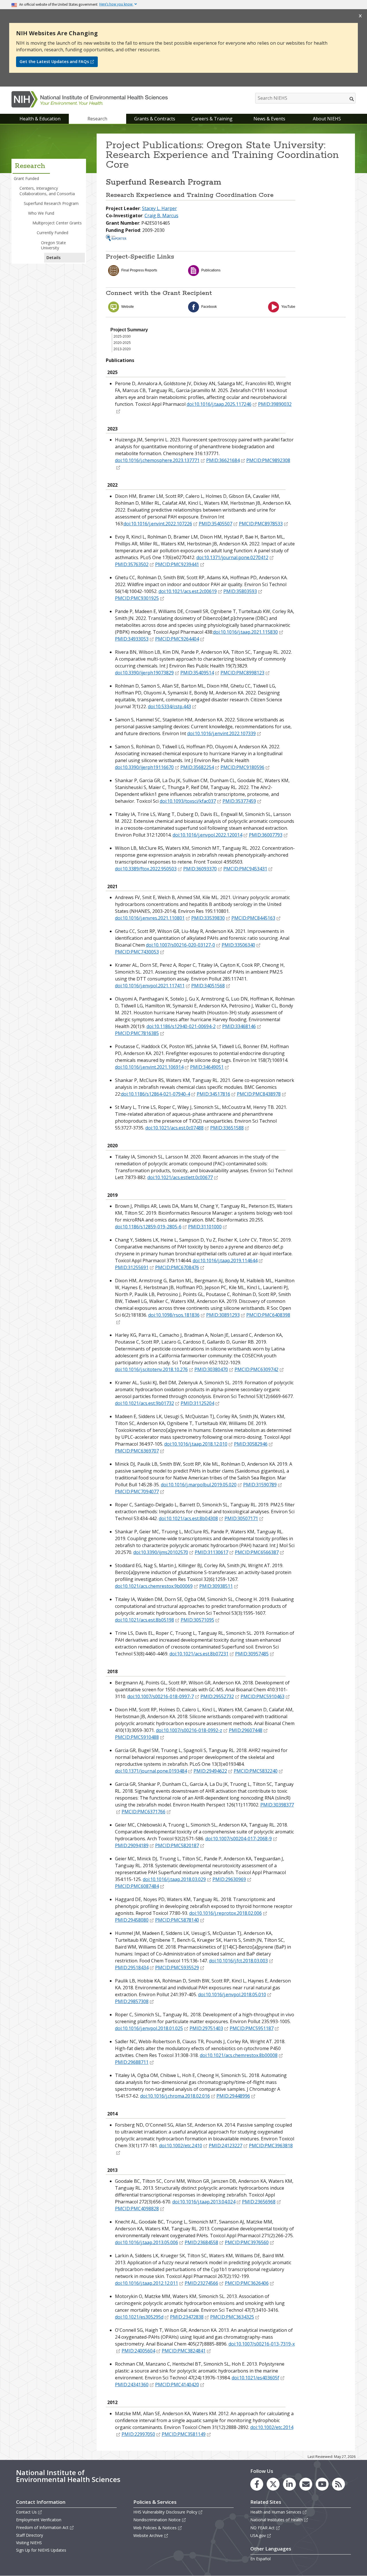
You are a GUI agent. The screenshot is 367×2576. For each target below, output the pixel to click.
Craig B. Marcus (161, 216)
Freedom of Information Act (42, 2527)
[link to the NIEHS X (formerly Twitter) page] (273, 2484)
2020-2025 (122, 343)
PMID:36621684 (223, 460)
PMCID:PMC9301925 (137, 598)
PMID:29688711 (132, 2062)
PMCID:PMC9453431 (245, 869)
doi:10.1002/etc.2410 (181, 2146)
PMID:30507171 (241, 1518)
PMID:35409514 (197, 673)
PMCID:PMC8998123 (242, 673)
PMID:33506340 (238, 945)
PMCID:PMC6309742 (256, 1369)
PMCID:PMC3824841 (184, 2351)
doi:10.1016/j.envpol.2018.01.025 (149, 2028)
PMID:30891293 (223, 1315)
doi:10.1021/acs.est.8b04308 (188, 1518)
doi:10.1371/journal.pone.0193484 (151, 1771)
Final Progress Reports (139, 270)
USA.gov (258, 2535)
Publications (211, 270)
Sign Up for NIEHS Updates (41, 2550)
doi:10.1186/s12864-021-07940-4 (156, 1094)
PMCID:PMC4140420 (177, 2385)
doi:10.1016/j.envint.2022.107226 (158, 524)
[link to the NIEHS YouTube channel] (322, 2484)
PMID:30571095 (197, 1620)
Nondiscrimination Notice (157, 2520)
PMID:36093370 (200, 869)
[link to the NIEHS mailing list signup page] (306, 2484)
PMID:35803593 (240, 591)
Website (128, 307)
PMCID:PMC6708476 (177, 1267)
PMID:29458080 (132, 1920)
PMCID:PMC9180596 (242, 767)
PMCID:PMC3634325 (232, 2317)
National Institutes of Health (277, 2520)
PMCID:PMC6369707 (137, 1451)
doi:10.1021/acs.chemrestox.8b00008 (239, 2055)
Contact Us (26, 2512)
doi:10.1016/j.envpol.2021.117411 (150, 986)
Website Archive (148, 2535)
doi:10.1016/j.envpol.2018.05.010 (232, 1994)
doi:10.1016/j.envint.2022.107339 (221, 733)
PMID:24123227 (226, 2146)
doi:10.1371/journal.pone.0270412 (232, 557)
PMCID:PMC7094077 (137, 1491)
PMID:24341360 (132, 2385)
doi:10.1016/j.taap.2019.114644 (225, 1260)
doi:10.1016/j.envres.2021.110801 (150, 918)
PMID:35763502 (132, 564)
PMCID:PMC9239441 (177, 564)
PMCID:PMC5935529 (177, 1968)
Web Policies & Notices (155, 2528)
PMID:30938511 (216, 1586)
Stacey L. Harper (159, 208)
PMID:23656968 (259, 2202)
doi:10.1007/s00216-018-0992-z (189, 1730)
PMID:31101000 (205, 1227)
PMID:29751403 (206, 2028)
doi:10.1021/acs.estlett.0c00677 (180, 1177)
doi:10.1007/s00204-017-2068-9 (239, 1839)
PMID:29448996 (233, 2096)
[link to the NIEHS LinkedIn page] (289, 2484)
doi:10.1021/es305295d (139, 2317)
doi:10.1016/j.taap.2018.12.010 (196, 1444)
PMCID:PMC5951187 (252, 2028)
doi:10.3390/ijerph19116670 (144, 767)
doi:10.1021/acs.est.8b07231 (199, 1654)
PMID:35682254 (197, 767)
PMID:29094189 (132, 1845)
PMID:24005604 (138, 2351)
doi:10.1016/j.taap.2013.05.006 (147, 2242)
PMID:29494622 (210, 1771)
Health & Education (40, 119)
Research (97, 119)
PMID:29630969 (229, 1879)
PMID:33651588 (227, 1128)
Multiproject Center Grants (57, 223)
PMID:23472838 (187, 2317)
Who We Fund (41, 213)
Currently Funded (52, 233)
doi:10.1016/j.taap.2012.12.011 (147, 2283)
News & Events (269, 119)
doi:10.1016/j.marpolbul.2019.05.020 (199, 1485)
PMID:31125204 (197, 1403)
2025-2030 (122, 336)
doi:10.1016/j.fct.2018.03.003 (238, 1961)
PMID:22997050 (138, 2434)
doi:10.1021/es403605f (255, 2378)
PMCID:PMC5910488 (137, 1737)
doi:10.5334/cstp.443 (169, 706)
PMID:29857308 (132, 2001)
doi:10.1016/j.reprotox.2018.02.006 (226, 1913)
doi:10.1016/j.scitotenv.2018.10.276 (151, 1369)
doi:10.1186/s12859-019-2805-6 (148, 1227)
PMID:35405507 (215, 524)
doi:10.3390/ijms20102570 (161, 1552)
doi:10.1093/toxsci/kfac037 (188, 801)
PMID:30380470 (211, 1369)
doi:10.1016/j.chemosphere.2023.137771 (157, 460)
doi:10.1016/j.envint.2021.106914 (149, 1067)
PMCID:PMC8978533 (261, 524)
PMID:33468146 (239, 1026)
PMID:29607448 (246, 1730)
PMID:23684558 (201, 2242)
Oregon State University (53, 245)
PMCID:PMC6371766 (144, 1812)
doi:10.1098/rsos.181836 (174, 1315)
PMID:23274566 (201, 2283)
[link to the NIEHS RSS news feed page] (338, 2484)
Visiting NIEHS (29, 2543)
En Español (260, 2559)
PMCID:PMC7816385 (137, 1033)
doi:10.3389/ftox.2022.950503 (146, 869)
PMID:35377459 (239, 801)
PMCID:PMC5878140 (177, 1920)
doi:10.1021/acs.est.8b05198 (145, 1620)
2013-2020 (122, 349)
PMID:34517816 (213, 1094)
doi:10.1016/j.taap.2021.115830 (245, 632)
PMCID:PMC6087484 (137, 1886)
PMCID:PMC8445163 (253, 918)
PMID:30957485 (252, 1654)
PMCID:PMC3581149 (184, 2434)
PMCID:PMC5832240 (256, 1771)
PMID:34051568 (208, 986)
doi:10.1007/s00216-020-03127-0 (180, 945)
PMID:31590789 (260, 1485)
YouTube (288, 307)
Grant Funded (26, 178)
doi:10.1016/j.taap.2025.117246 (219, 404)
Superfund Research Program (51, 203)
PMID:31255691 (132, 1267)
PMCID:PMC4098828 (137, 2209)
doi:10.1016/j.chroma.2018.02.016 (175, 2096)
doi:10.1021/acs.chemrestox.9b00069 (154, 1586)
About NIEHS (327, 119)
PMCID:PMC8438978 (259, 1094)
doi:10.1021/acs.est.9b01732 (145, 1403)
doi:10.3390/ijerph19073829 (144, 673)
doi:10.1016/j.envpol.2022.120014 (207, 835)
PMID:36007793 (266, 835)
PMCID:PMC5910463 (262, 1696)
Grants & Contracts (155, 119)
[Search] (352, 99)
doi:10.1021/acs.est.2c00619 (188, 591)
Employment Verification (39, 2520)
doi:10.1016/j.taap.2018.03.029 (174, 1879)
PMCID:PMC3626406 (247, 2283)
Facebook (209, 307)
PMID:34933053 (132, 639)
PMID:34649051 (207, 1067)
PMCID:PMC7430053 (137, 952)
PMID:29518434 (132, 1968)
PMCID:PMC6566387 (257, 1552)
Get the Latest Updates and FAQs (54, 61)
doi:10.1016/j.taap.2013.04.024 (204, 2202)
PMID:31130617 (211, 1552)
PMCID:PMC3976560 (247, 2242)
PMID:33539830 (208, 918)
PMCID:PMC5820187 (177, 1845)
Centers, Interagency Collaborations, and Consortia (47, 191)
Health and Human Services (276, 2512)
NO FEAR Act (262, 2528)
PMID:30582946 (251, 1444)
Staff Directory (30, 2535)
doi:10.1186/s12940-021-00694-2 (181, 1026)
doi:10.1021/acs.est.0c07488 (174, 1128)
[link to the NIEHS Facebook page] (257, 2484)
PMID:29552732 (217, 1696)
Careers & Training (212, 119)
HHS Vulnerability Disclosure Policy (165, 2512)
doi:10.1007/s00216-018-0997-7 (161, 1696)
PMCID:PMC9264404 (177, 639)
